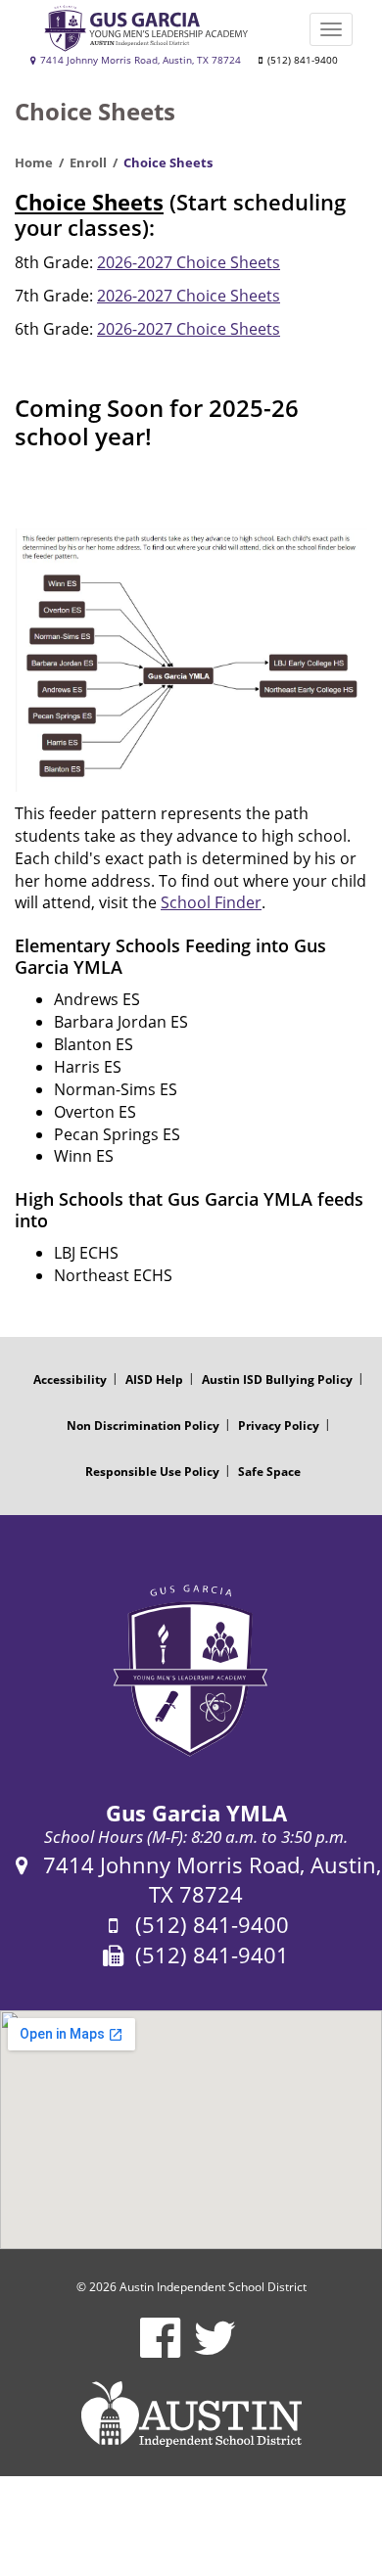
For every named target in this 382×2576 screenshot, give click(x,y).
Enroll (88, 162)
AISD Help (154, 1380)
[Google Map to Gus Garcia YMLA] (191, 2130)
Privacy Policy (279, 1426)
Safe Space (269, 1472)
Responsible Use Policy (152, 1472)
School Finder (211, 902)
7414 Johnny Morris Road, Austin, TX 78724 (139, 60)
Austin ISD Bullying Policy (277, 1380)
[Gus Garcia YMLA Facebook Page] (160, 2350)
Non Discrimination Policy (143, 1426)
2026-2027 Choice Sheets (189, 262)
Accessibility (70, 1380)
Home (34, 162)
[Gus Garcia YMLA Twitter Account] (215, 2350)
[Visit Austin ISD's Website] (191, 2415)
